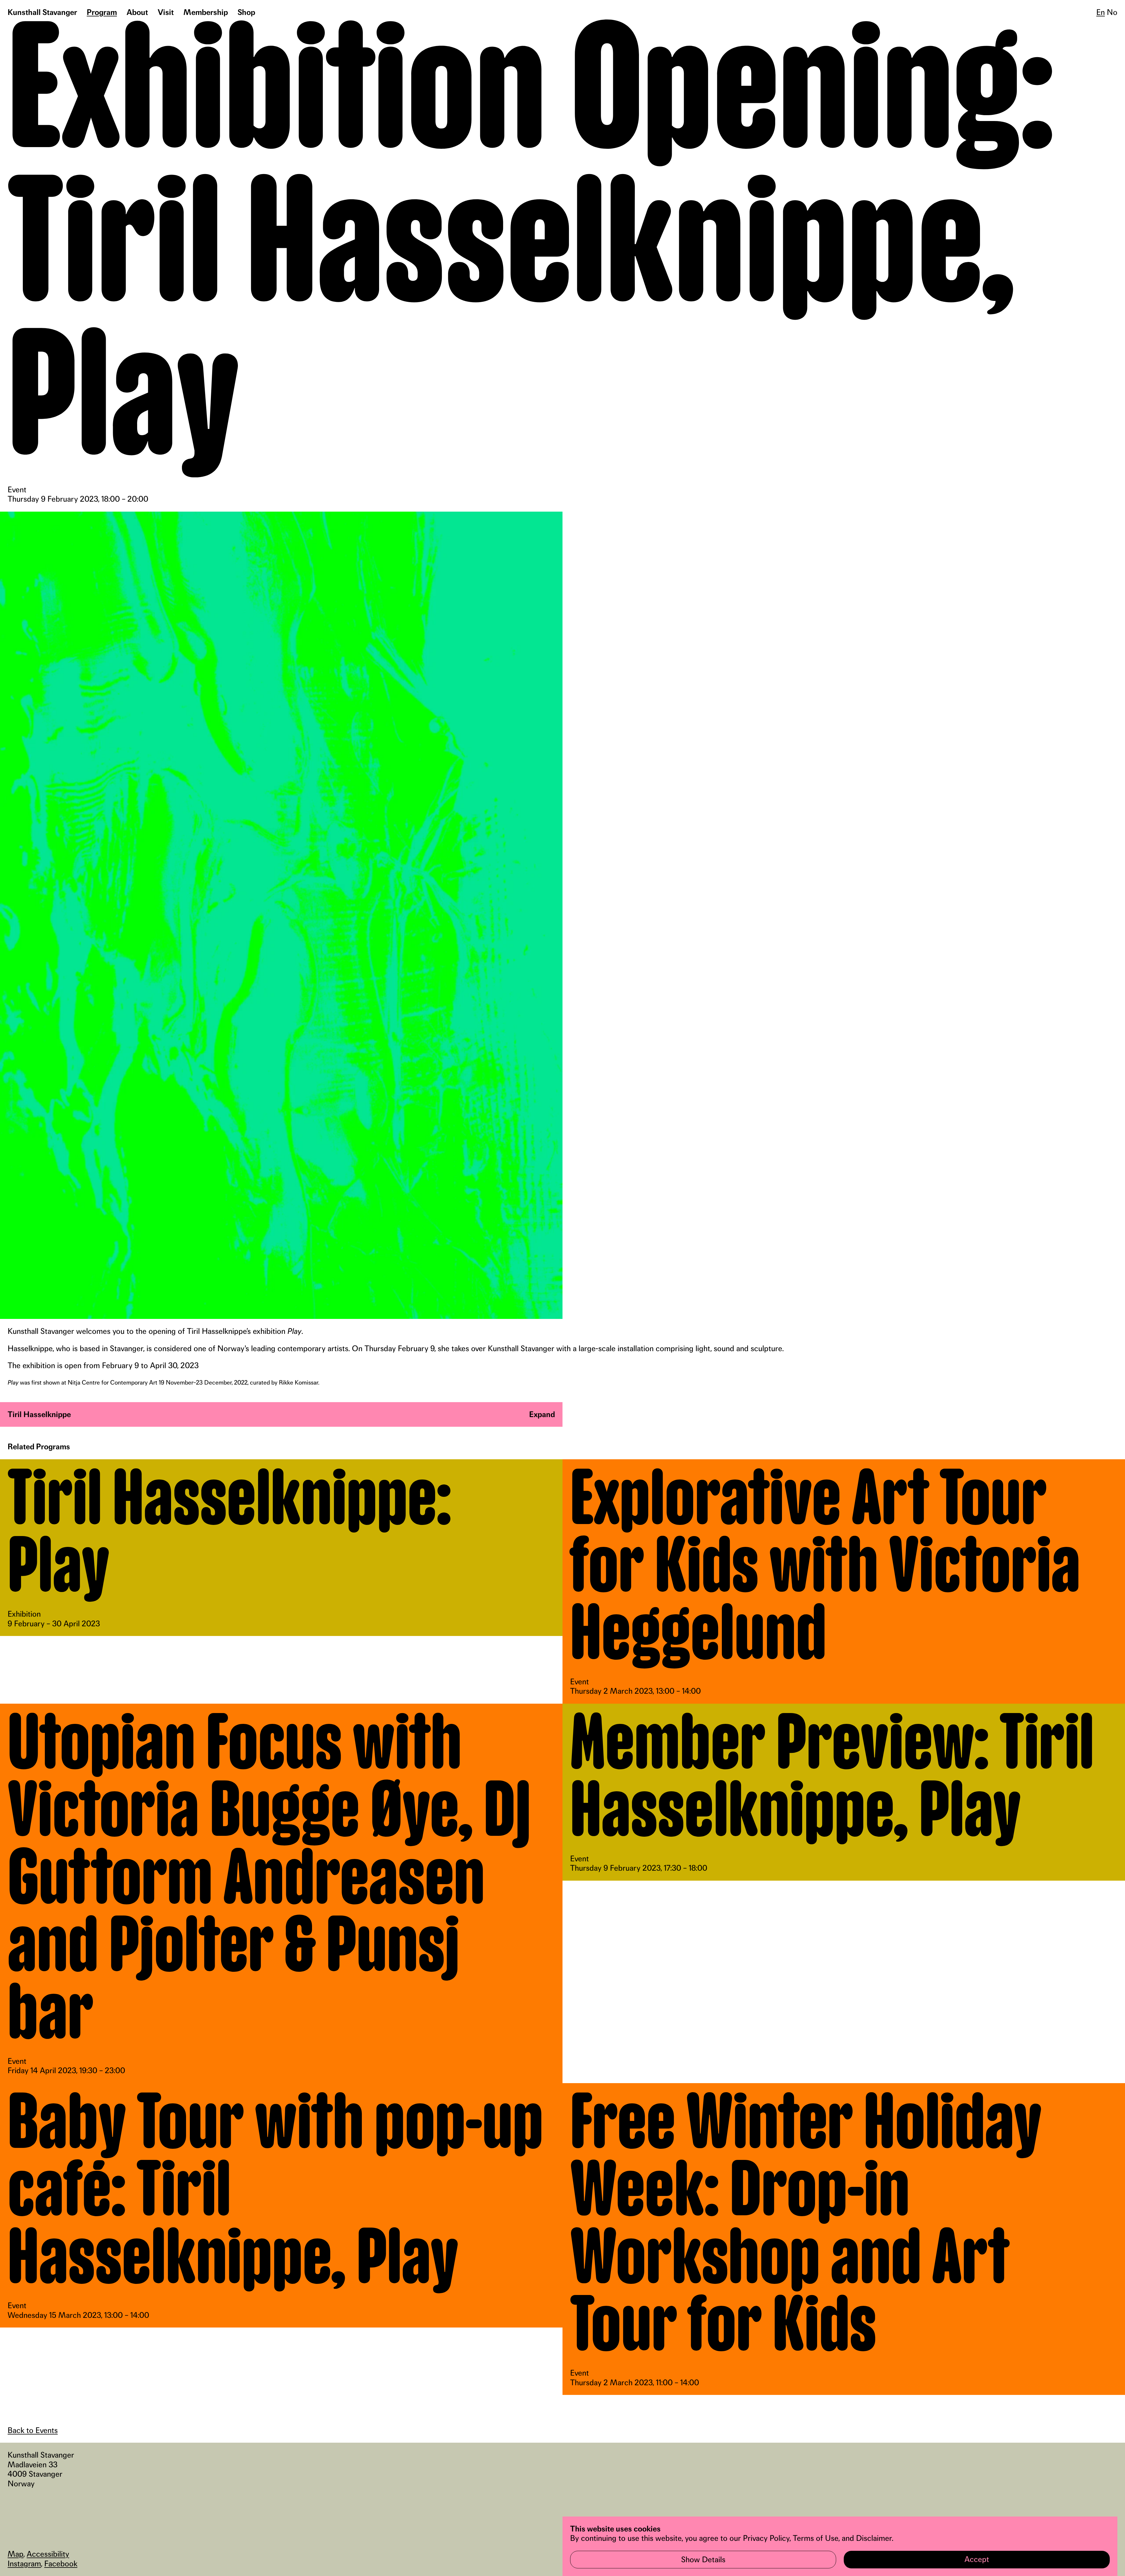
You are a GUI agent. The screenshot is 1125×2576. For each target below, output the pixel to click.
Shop (246, 12)
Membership (206, 12)
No (1112, 12)
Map (16, 2554)
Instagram (24, 2564)
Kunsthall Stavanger (42, 12)
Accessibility (48, 2554)
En (1101, 12)
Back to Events (33, 2430)
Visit (166, 12)
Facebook (61, 2564)
